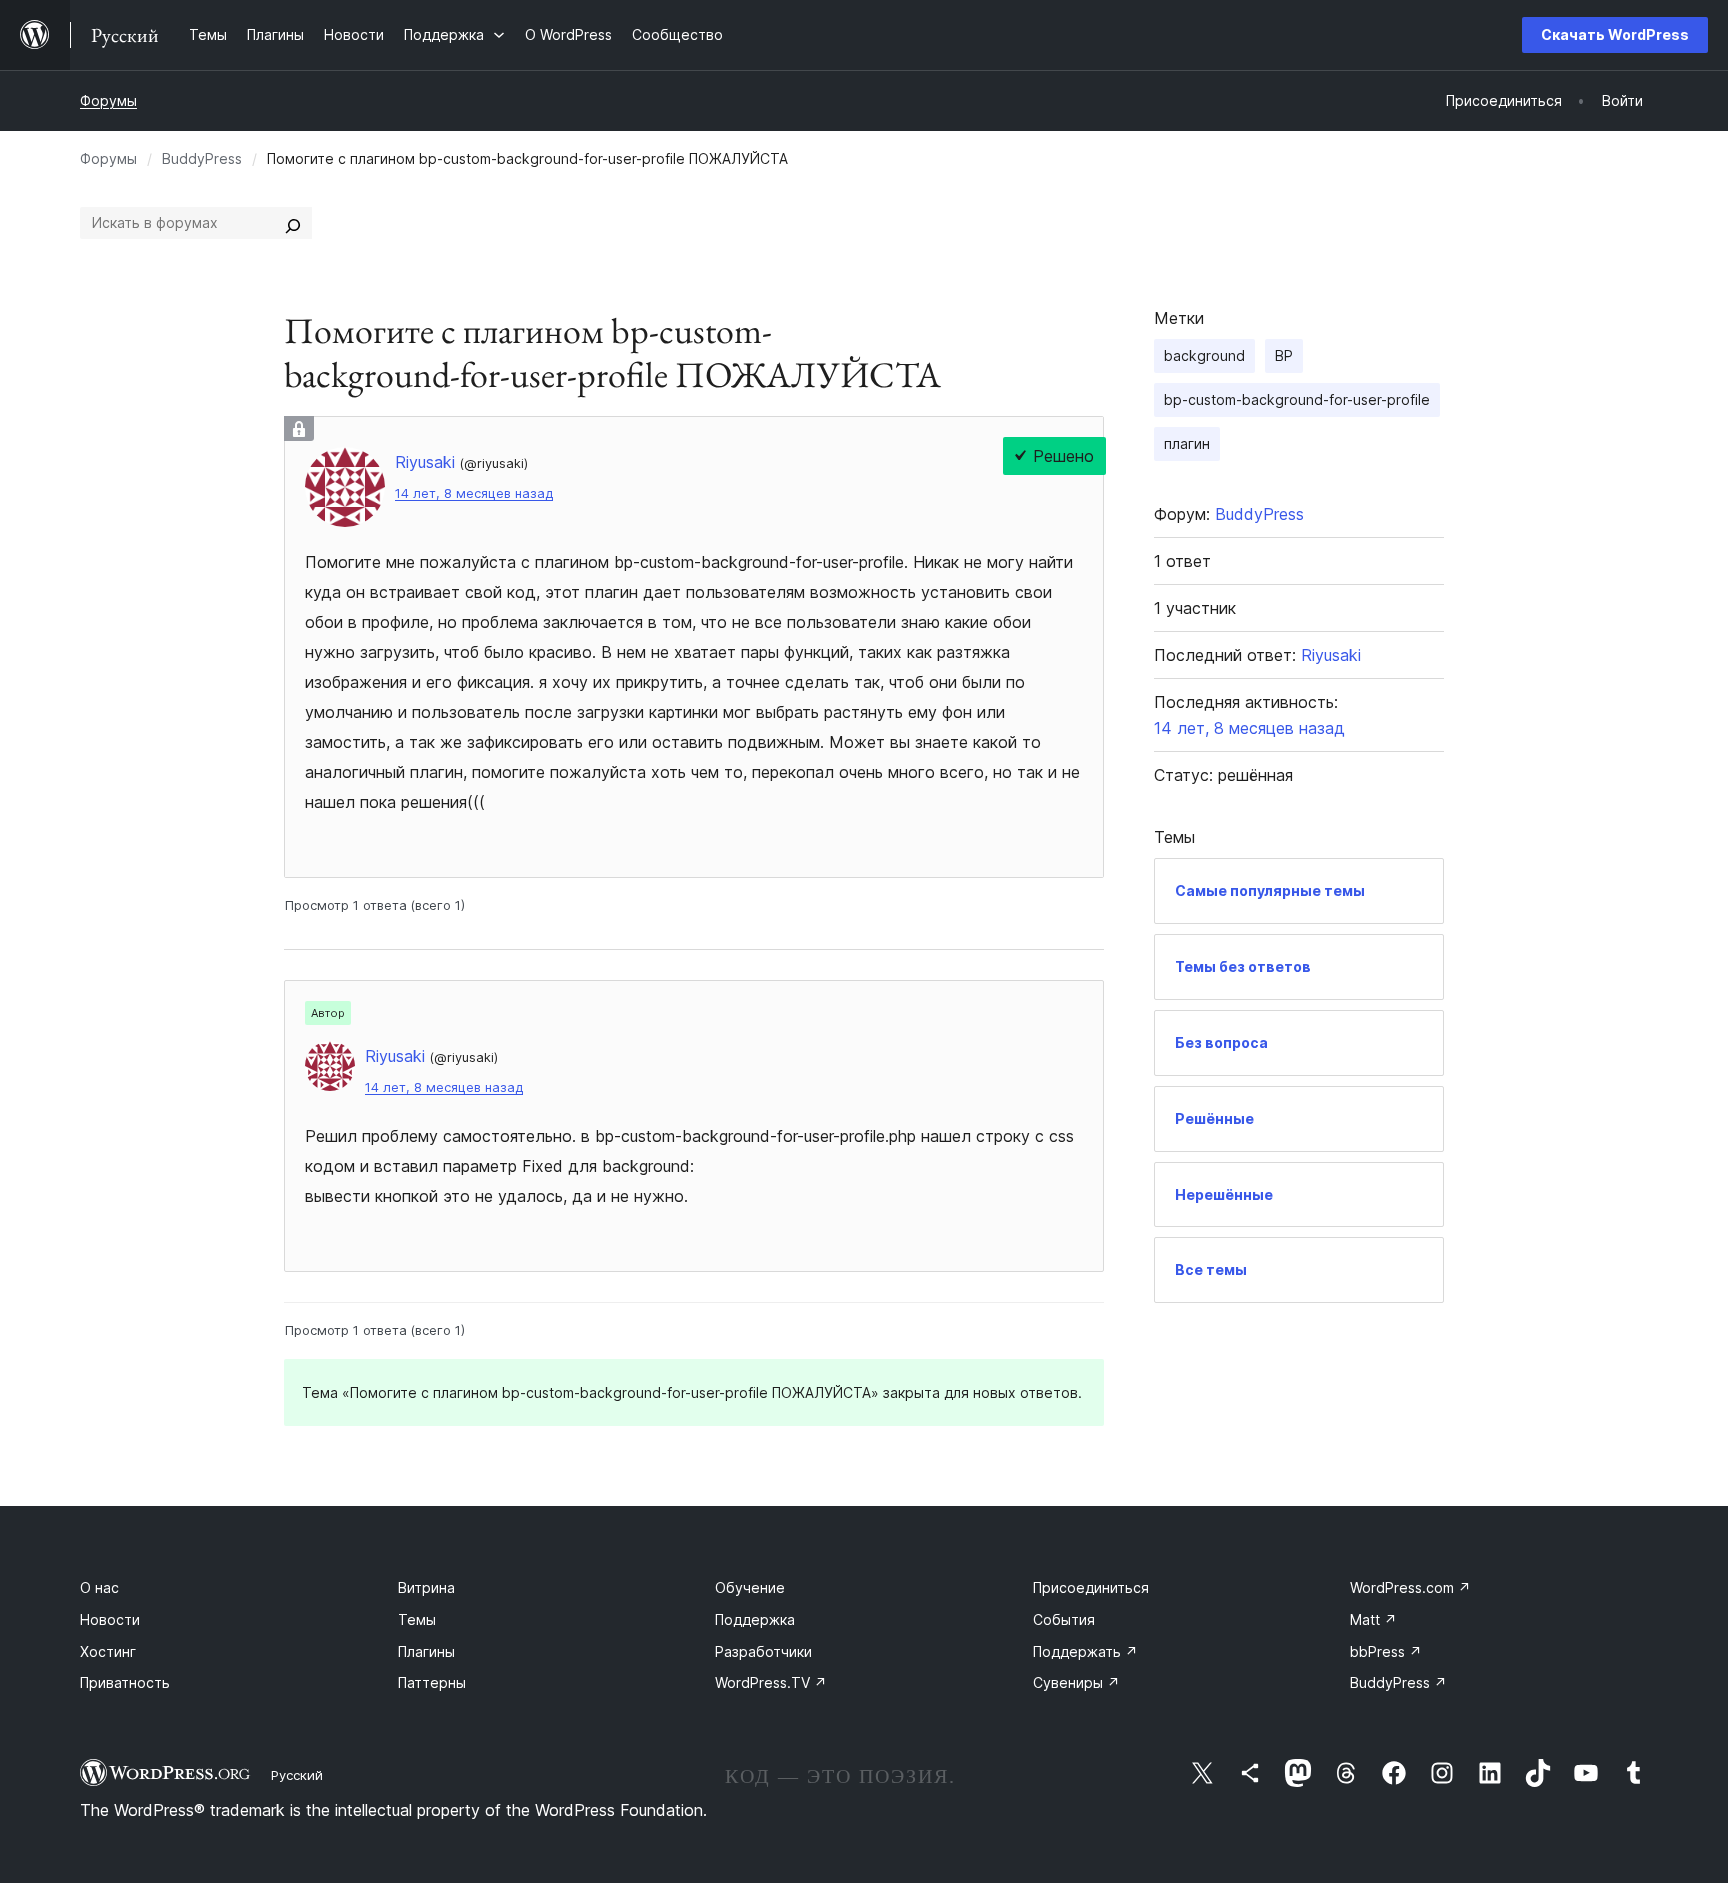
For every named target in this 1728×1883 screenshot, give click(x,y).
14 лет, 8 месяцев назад (474, 493)
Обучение (750, 1587)
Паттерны (432, 1682)
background (1204, 355)
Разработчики (763, 1651)
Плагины (426, 1651)
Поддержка (755, 1619)
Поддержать (1085, 1651)
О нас (99, 1587)
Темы (417, 1619)
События (1064, 1619)
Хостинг (108, 1651)
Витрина (426, 1587)
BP (1284, 355)
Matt (1373, 1619)
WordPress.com (1410, 1587)
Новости (110, 1619)
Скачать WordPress (1615, 34)
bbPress (1386, 1651)
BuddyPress (202, 158)
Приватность (125, 1682)
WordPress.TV (771, 1682)
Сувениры (1076, 1682)
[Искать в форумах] (293, 223)
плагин (1187, 443)
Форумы (108, 100)
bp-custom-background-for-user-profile (1297, 399)
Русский (297, 1775)
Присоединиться (1091, 1587)
